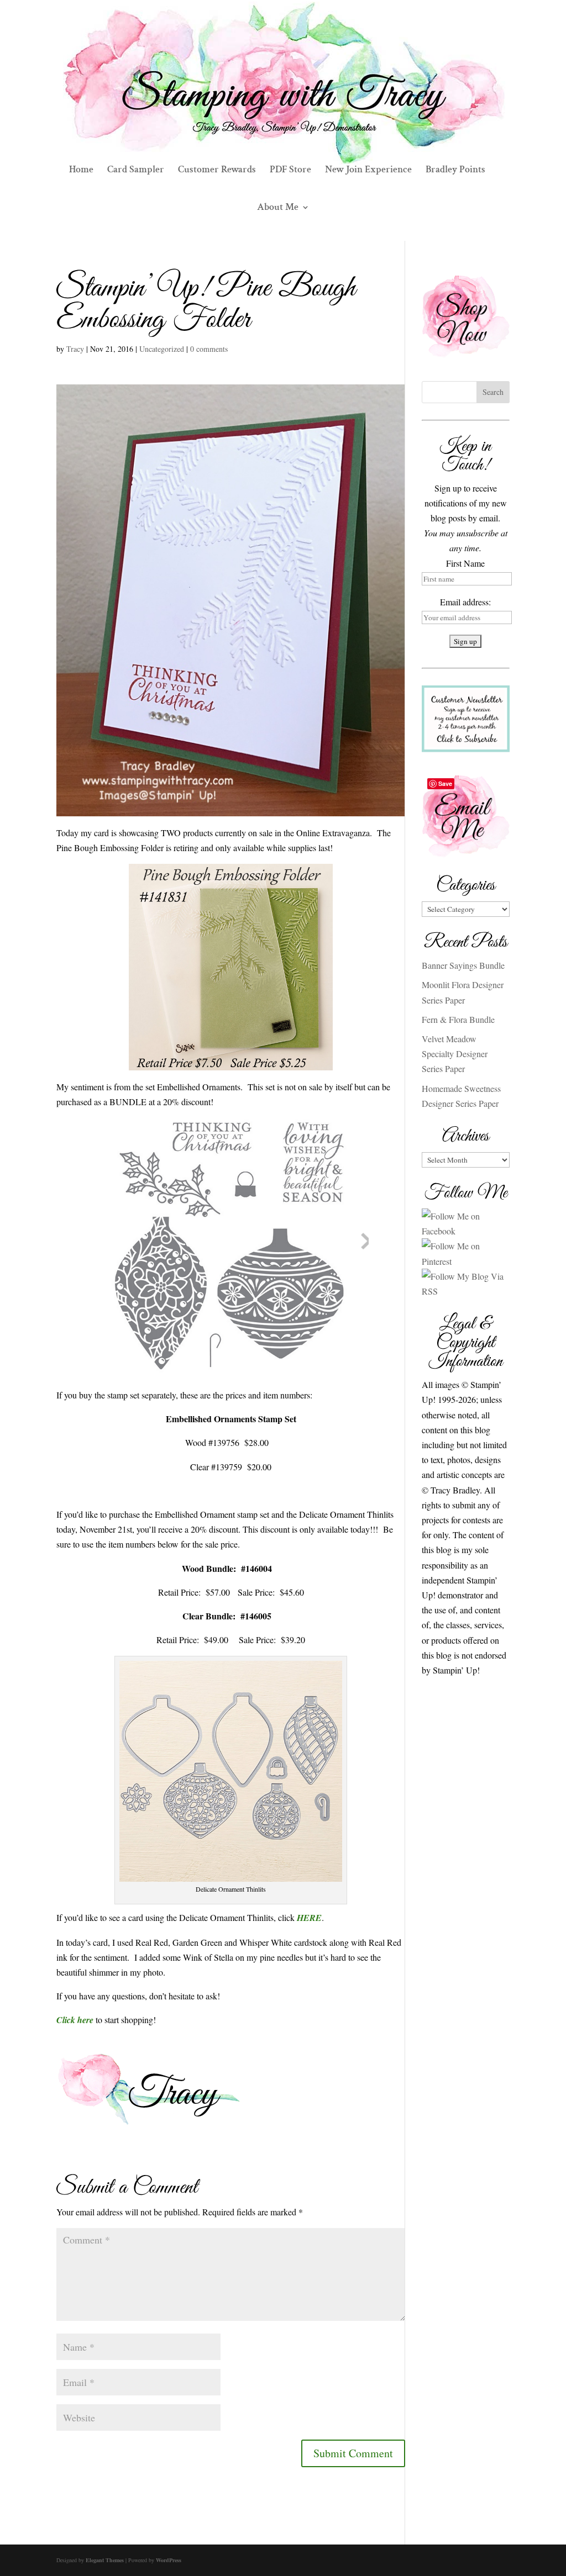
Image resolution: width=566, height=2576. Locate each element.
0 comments (209, 349)
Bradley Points (455, 171)
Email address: (465, 602)
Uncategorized (162, 349)
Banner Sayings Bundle (463, 965)
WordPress (169, 2560)
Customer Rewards (217, 171)
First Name (465, 563)
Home (81, 171)
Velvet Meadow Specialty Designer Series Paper (455, 1054)
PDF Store (290, 171)
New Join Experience (368, 171)
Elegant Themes (105, 2560)
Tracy (75, 349)
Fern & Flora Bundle (458, 1019)
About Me (278, 208)
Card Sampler (136, 171)
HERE (309, 1918)
